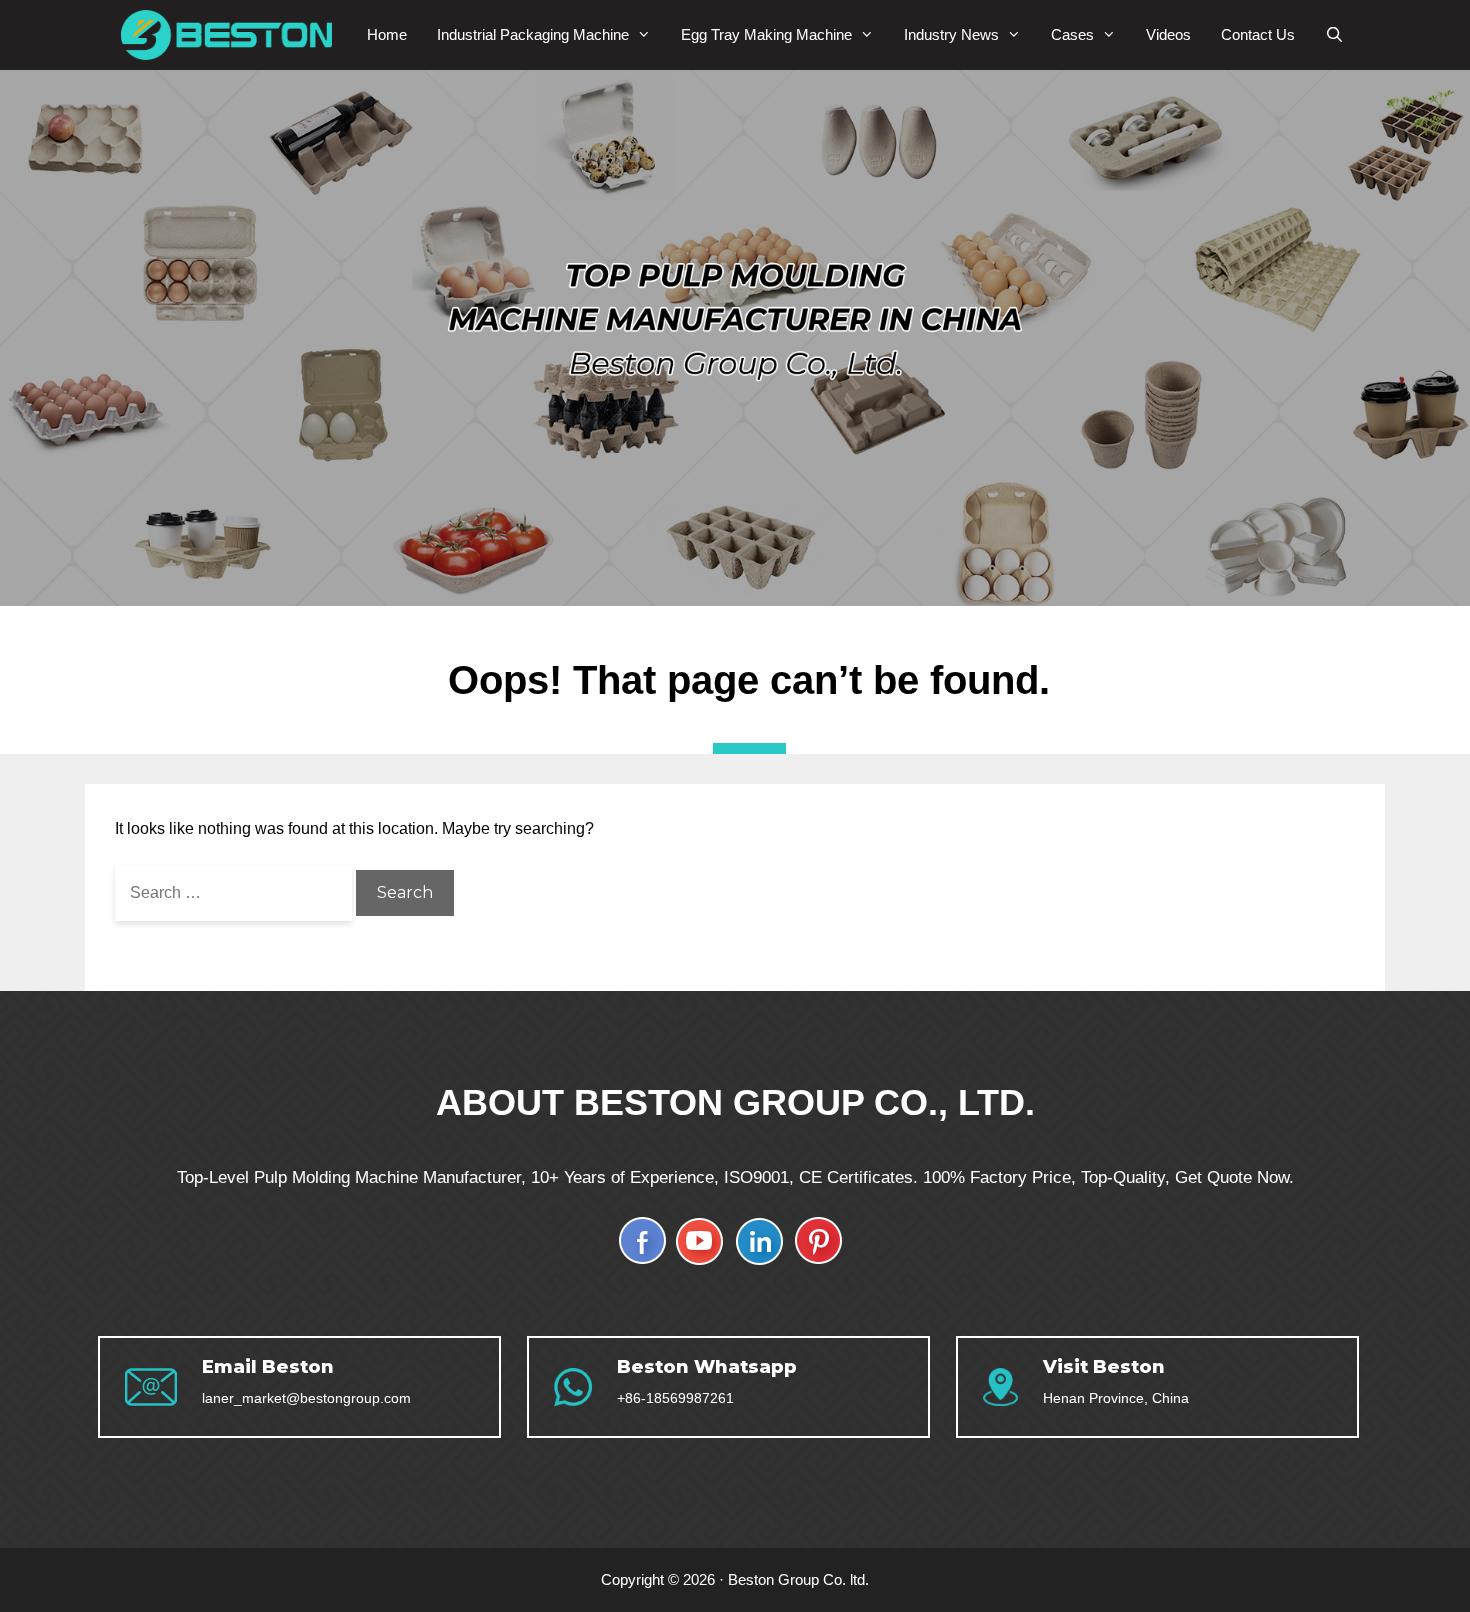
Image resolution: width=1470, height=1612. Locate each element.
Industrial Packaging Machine (533, 34)
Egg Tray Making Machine (766, 34)
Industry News (951, 34)
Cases (1072, 34)
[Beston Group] (231, 35)
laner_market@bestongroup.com (306, 1398)
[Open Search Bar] (1334, 35)
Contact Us (1258, 34)
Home (387, 34)
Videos (1168, 34)
